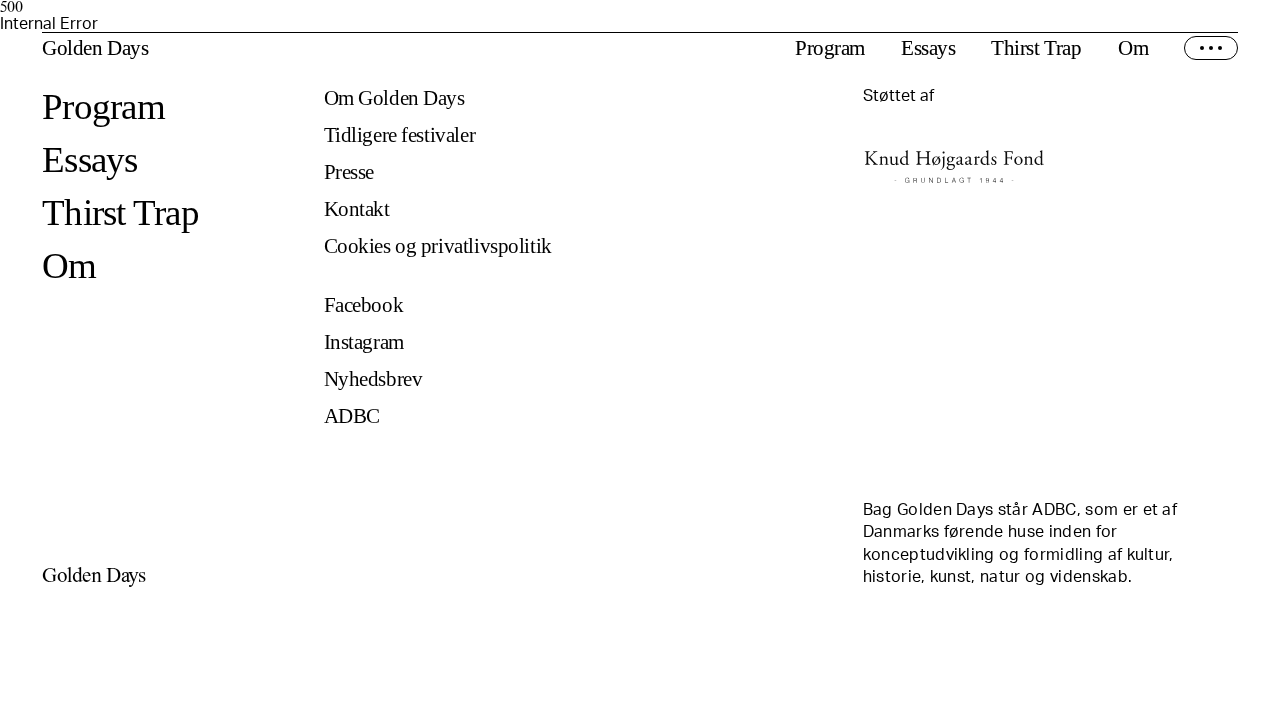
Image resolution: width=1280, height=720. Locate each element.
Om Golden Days (394, 98)
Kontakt (357, 209)
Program (830, 48)
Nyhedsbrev (373, 379)
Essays (928, 48)
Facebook (364, 305)
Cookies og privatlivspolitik (438, 246)
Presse (349, 172)
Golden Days (95, 48)
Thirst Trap (1036, 48)
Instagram (364, 342)
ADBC (352, 416)
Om (1133, 48)
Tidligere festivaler (400, 135)
